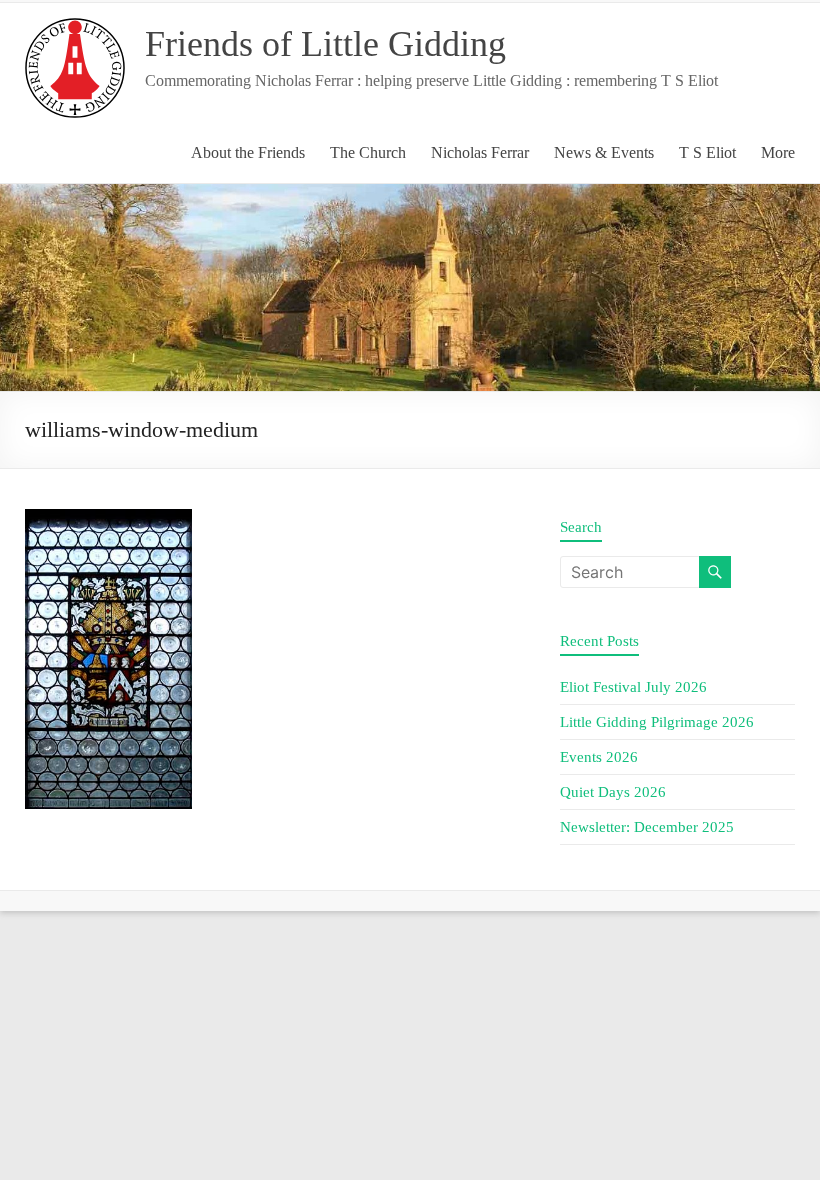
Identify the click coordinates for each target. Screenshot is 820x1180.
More (778, 152)
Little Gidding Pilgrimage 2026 (657, 722)
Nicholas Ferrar (480, 152)
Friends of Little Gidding (325, 44)
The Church (368, 152)
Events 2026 (599, 757)
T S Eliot (707, 152)
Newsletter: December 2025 (647, 827)
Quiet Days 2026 (613, 792)
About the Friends (248, 152)
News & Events (604, 152)
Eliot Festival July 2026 (633, 687)
